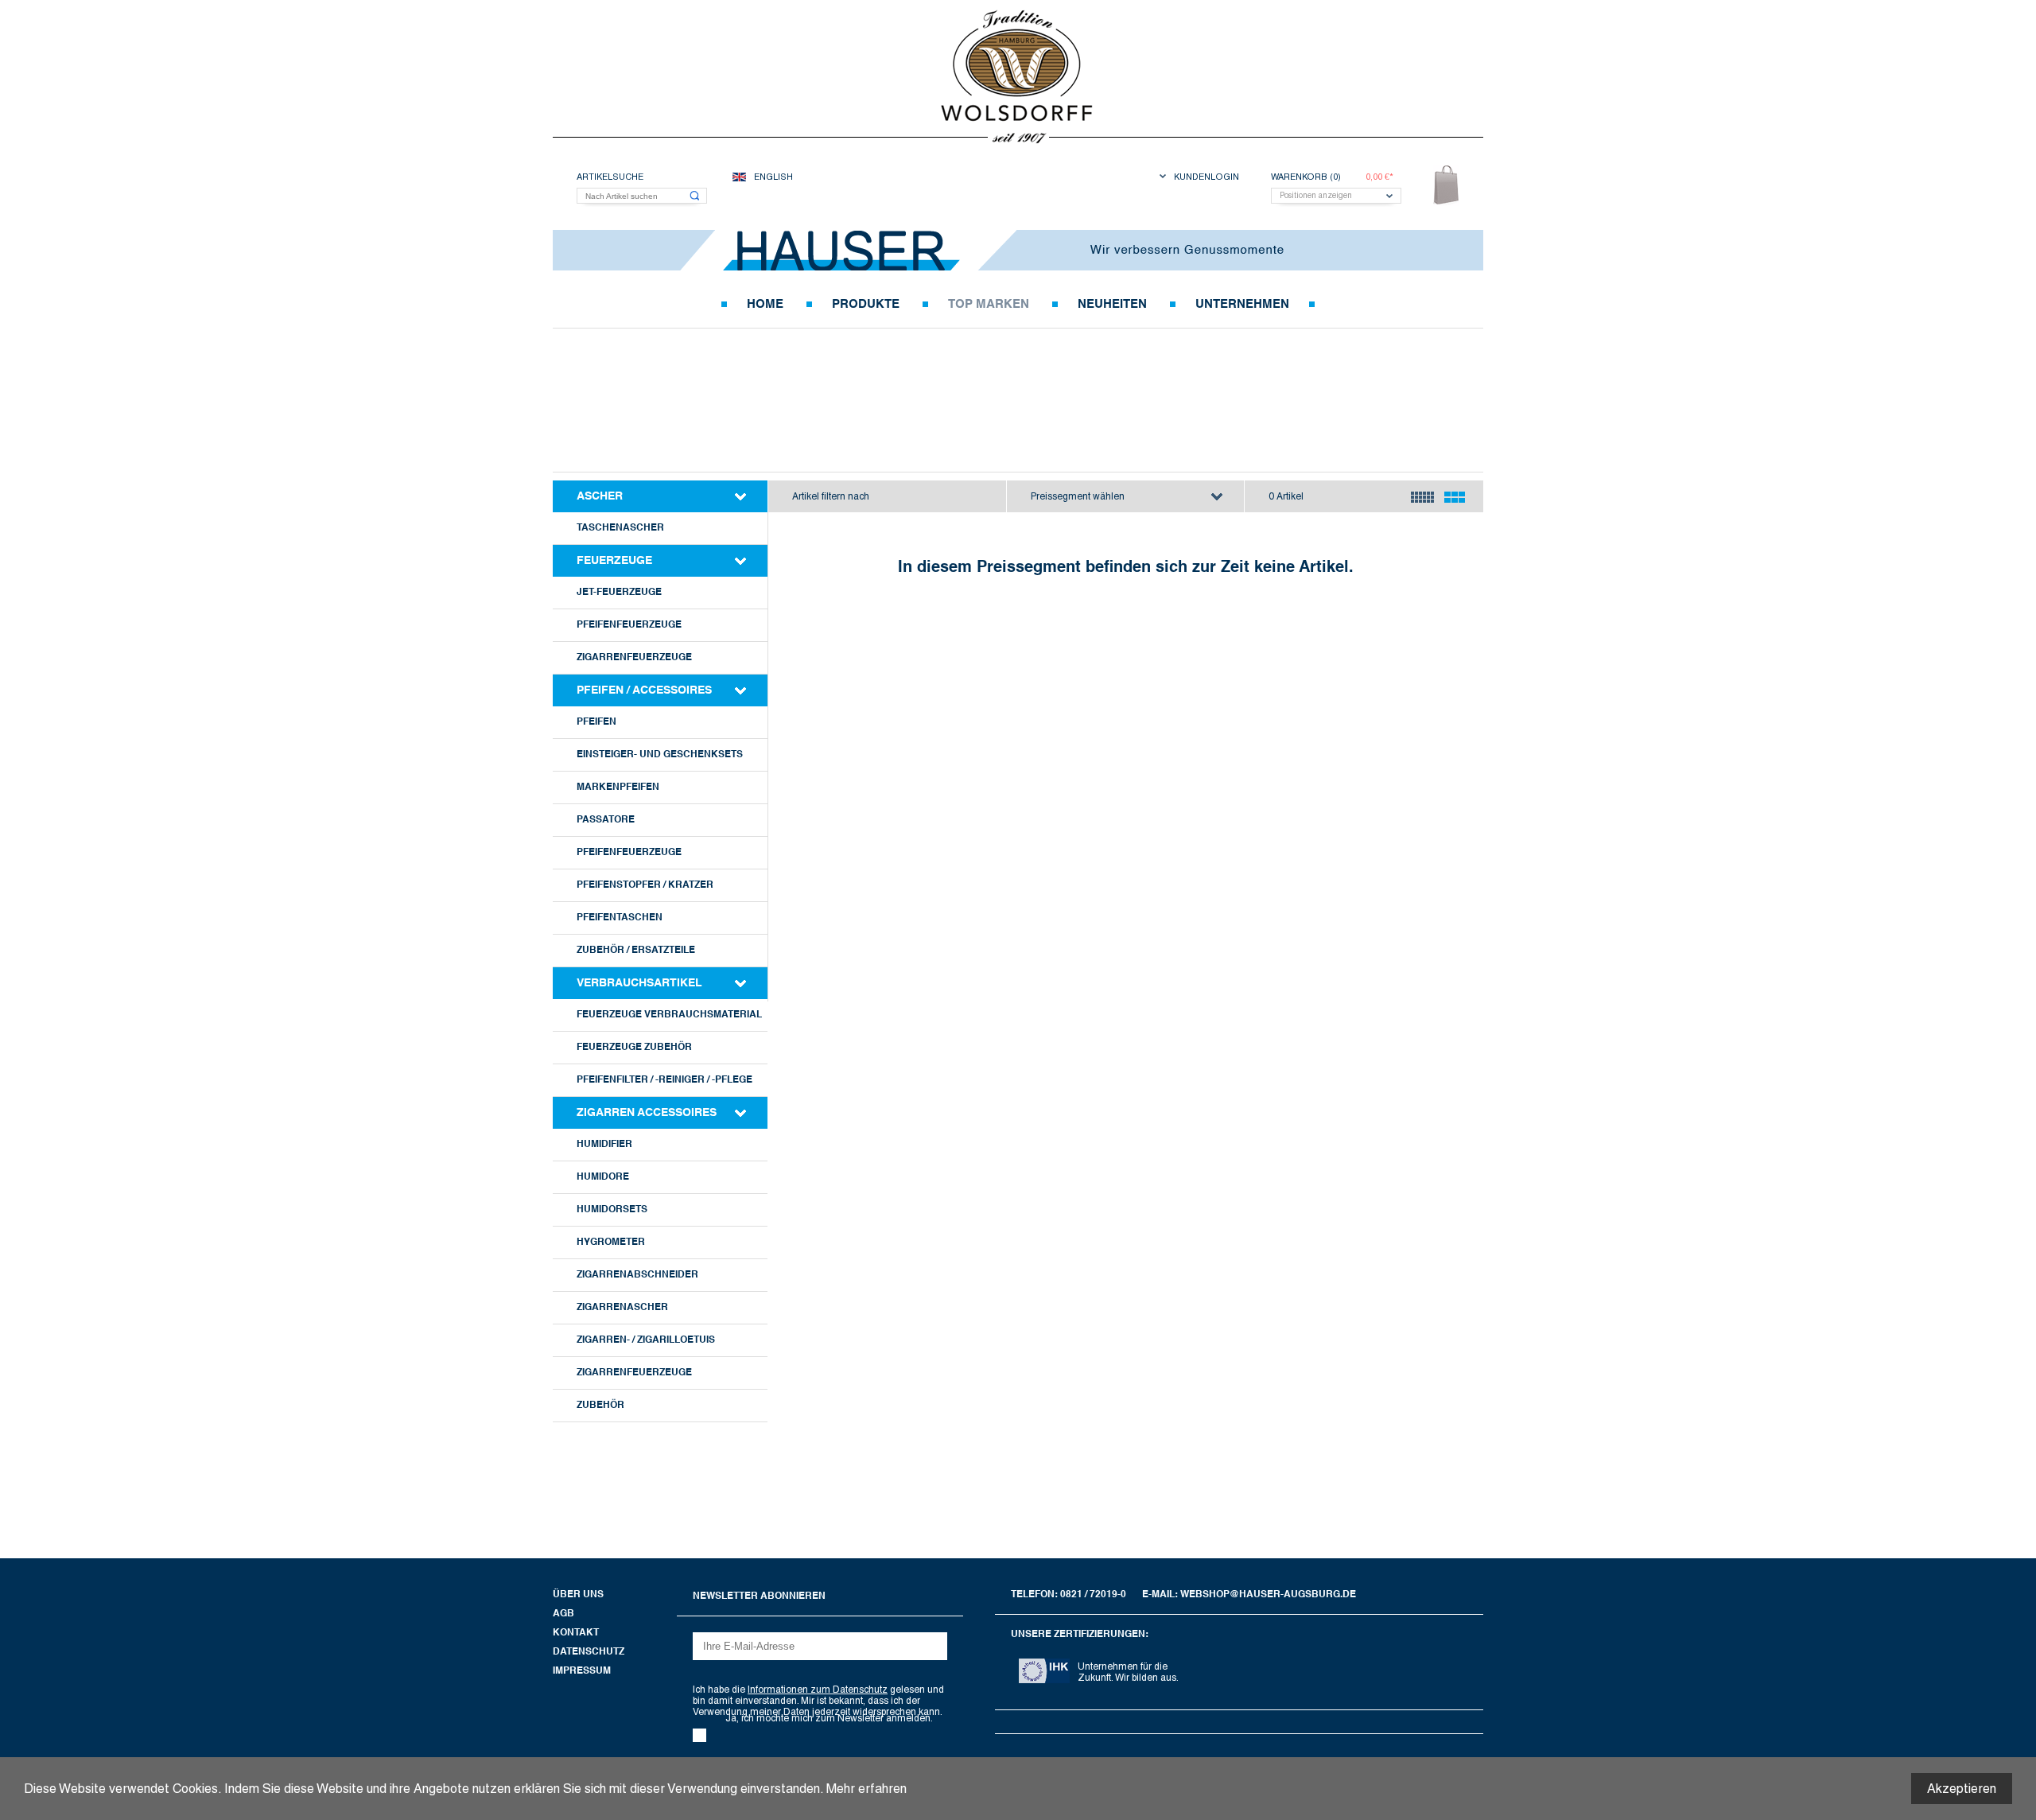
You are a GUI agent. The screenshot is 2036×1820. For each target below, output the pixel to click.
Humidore (603, 1177)
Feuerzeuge (614, 561)
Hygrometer (611, 1242)
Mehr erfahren (866, 1789)
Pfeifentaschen (620, 918)
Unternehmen (1242, 304)
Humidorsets (612, 1210)
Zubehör (600, 1406)
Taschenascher (620, 528)
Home (765, 304)
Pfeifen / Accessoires (644, 690)
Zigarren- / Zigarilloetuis (646, 1340)
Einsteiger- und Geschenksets (660, 755)
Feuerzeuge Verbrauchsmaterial (669, 1015)
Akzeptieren (1962, 1789)
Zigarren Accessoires (647, 1113)
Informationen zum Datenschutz (818, 1690)
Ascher (600, 496)
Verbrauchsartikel (639, 983)
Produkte (866, 304)
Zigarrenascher (622, 1308)
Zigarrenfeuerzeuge (634, 658)
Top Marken (989, 304)
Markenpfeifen (618, 787)
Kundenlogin (1206, 177)
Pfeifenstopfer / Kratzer (645, 885)
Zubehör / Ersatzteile (636, 951)
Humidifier (604, 1145)
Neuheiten (1112, 304)
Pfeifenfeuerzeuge (629, 625)
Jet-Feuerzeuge (619, 593)
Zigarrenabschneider (637, 1275)
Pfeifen (596, 722)
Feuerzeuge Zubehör (634, 1048)
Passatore (606, 820)
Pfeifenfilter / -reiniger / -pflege (664, 1080)
